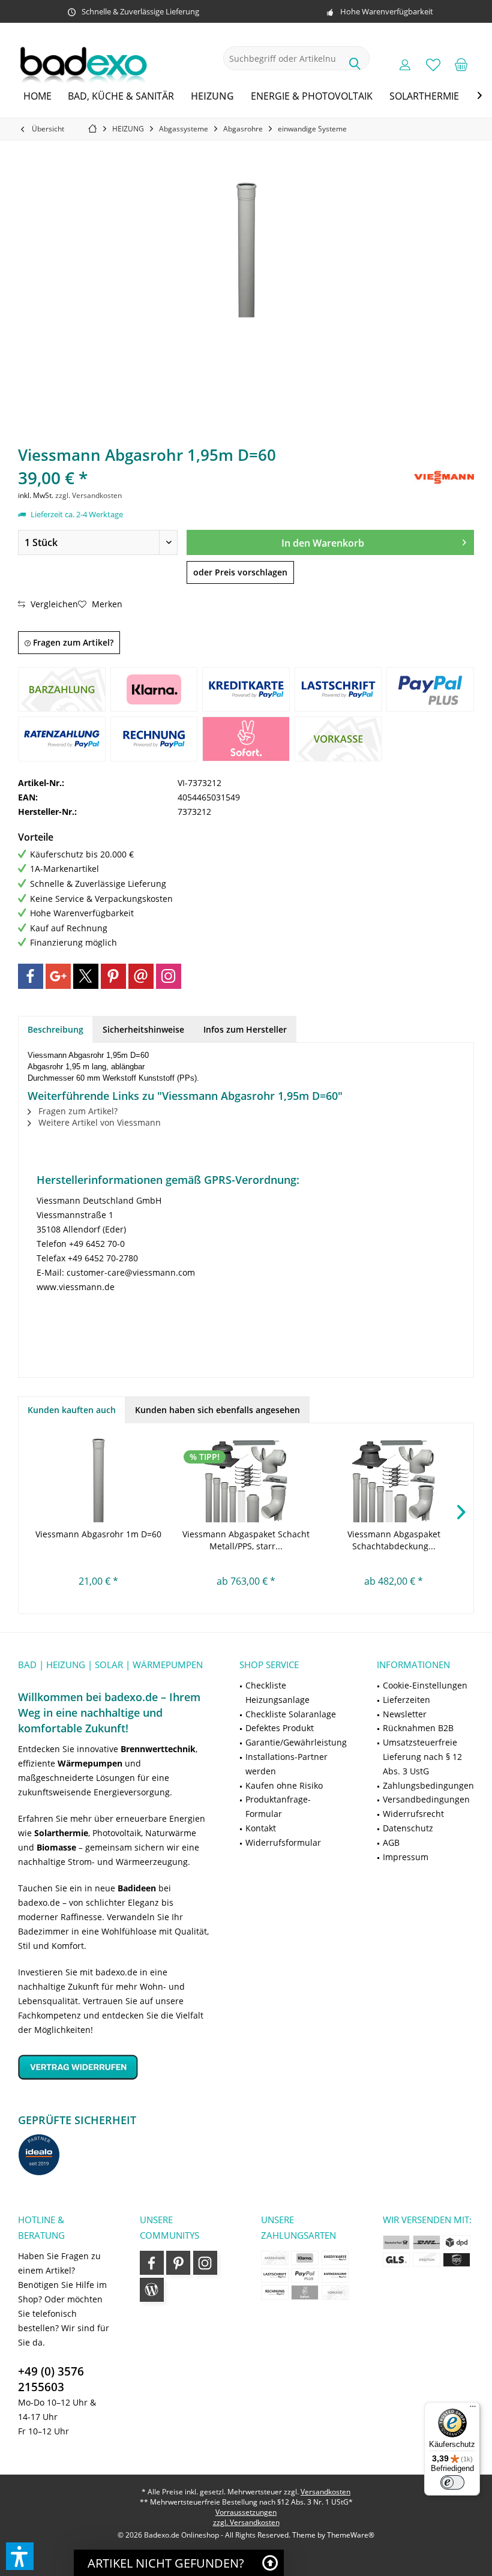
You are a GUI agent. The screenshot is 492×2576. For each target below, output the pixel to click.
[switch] (452, 2482)
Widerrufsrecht (413, 1814)
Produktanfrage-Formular (278, 1806)
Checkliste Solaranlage (291, 1714)
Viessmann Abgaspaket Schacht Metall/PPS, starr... (246, 1540)
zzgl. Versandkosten (88, 495)
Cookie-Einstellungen (425, 1685)
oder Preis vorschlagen (240, 572)
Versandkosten (325, 2492)
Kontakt (261, 1828)
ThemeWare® (351, 2535)
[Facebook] (31, 976)
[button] (20, 2556)
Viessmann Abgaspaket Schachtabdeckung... (394, 1540)
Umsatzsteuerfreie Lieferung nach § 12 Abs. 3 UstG (422, 1757)
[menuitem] (461, 64)
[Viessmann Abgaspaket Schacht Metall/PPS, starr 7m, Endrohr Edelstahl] (246, 1480)
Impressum (406, 1857)
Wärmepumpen (90, 1763)
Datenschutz (408, 1828)
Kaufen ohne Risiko (284, 1785)
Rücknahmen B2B (418, 1728)
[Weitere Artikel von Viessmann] (444, 477)
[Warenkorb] (461, 64)
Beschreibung (55, 1029)
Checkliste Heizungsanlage (277, 1692)
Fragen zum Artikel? (72, 642)
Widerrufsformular (283, 1842)
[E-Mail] (141, 976)
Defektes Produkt (280, 1728)
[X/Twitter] (86, 976)
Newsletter (405, 1714)
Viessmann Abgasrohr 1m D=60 (98, 1534)
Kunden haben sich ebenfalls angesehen (217, 1410)
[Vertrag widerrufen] (114, 2067)
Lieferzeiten (406, 1700)
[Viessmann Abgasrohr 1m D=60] (98, 1480)
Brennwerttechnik (158, 1749)
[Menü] (473, 2409)
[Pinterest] (113, 976)
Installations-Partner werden (286, 1764)
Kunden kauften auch (72, 1410)
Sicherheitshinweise (143, 1029)
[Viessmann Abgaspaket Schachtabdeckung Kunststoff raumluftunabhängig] (394, 1480)
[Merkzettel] (433, 64)
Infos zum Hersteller (245, 1029)
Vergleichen (53, 604)
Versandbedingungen (426, 1799)
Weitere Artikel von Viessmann (98, 1122)
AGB (391, 1842)
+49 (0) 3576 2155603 (51, 2379)
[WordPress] (152, 2290)
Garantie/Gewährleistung (296, 1742)
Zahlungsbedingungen (428, 1785)
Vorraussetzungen (246, 2512)
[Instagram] (169, 976)
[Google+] (58, 976)
